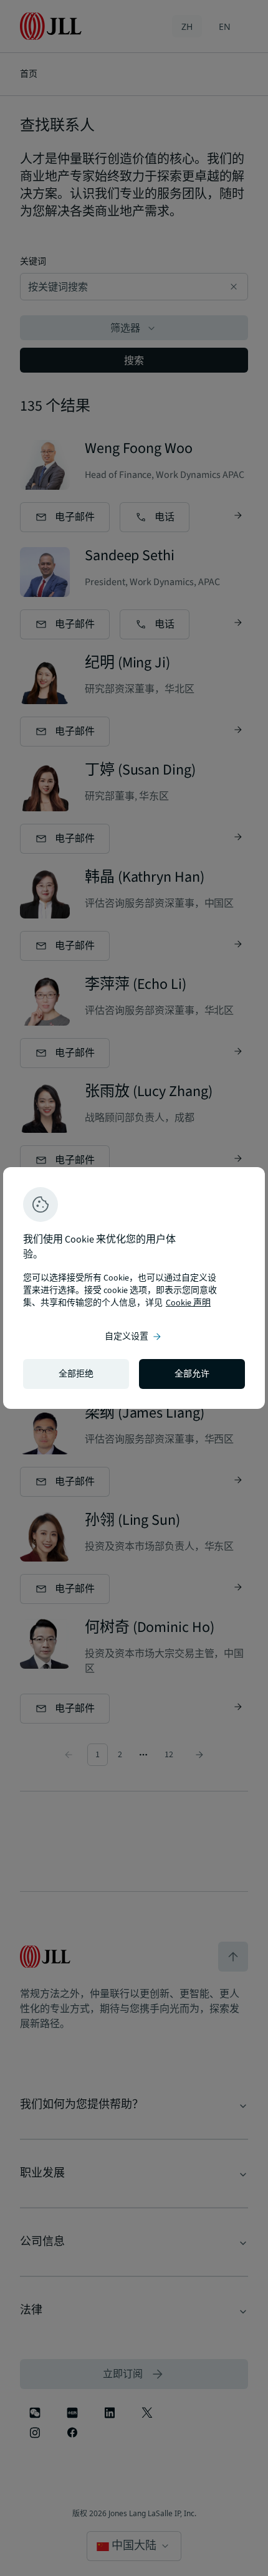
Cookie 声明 (188, 1303)
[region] (134, 1288)
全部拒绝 (76, 1374)
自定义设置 (134, 1337)
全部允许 (192, 1374)
